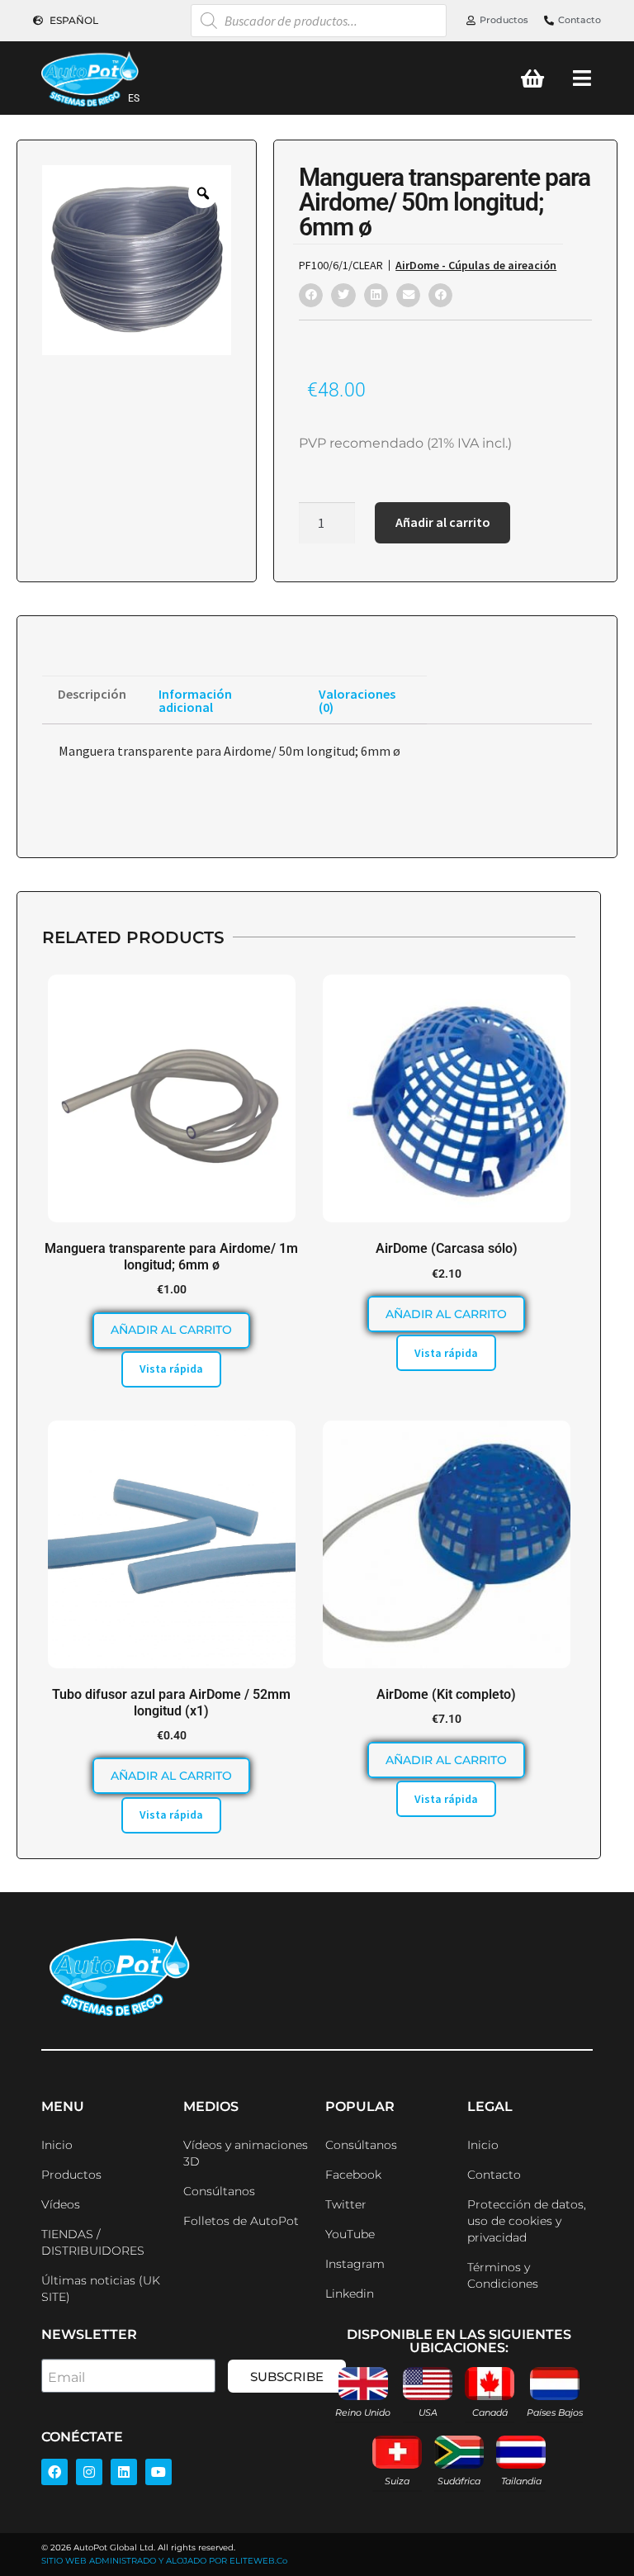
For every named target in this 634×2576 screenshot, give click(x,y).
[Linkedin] (124, 2472)
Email (66, 2377)
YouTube (350, 2234)
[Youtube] (158, 2472)
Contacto (494, 2175)
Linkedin (350, 2294)
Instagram (355, 2264)
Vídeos (61, 2204)
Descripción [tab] (92, 694)
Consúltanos (219, 2191)
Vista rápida (171, 1369)
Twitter (346, 2204)
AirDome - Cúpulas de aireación (476, 265)
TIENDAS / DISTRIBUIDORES (93, 2242)
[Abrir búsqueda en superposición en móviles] (319, 21)
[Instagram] (89, 2472)
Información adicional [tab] (195, 700)
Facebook (353, 2175)
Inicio (57, 2145)
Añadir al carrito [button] (171, 1330)
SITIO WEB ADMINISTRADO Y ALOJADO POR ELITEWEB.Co (164, 2561)
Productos (71, 2175)
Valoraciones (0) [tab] (357, 700)
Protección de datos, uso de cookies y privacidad (527, 2221)
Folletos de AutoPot (241, 2221)
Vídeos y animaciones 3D (246, 2153)
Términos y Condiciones (503, 2275)
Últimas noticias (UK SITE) (101, 2289)
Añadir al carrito (443, 522)
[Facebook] (54, 2472)
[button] (311, 295)
